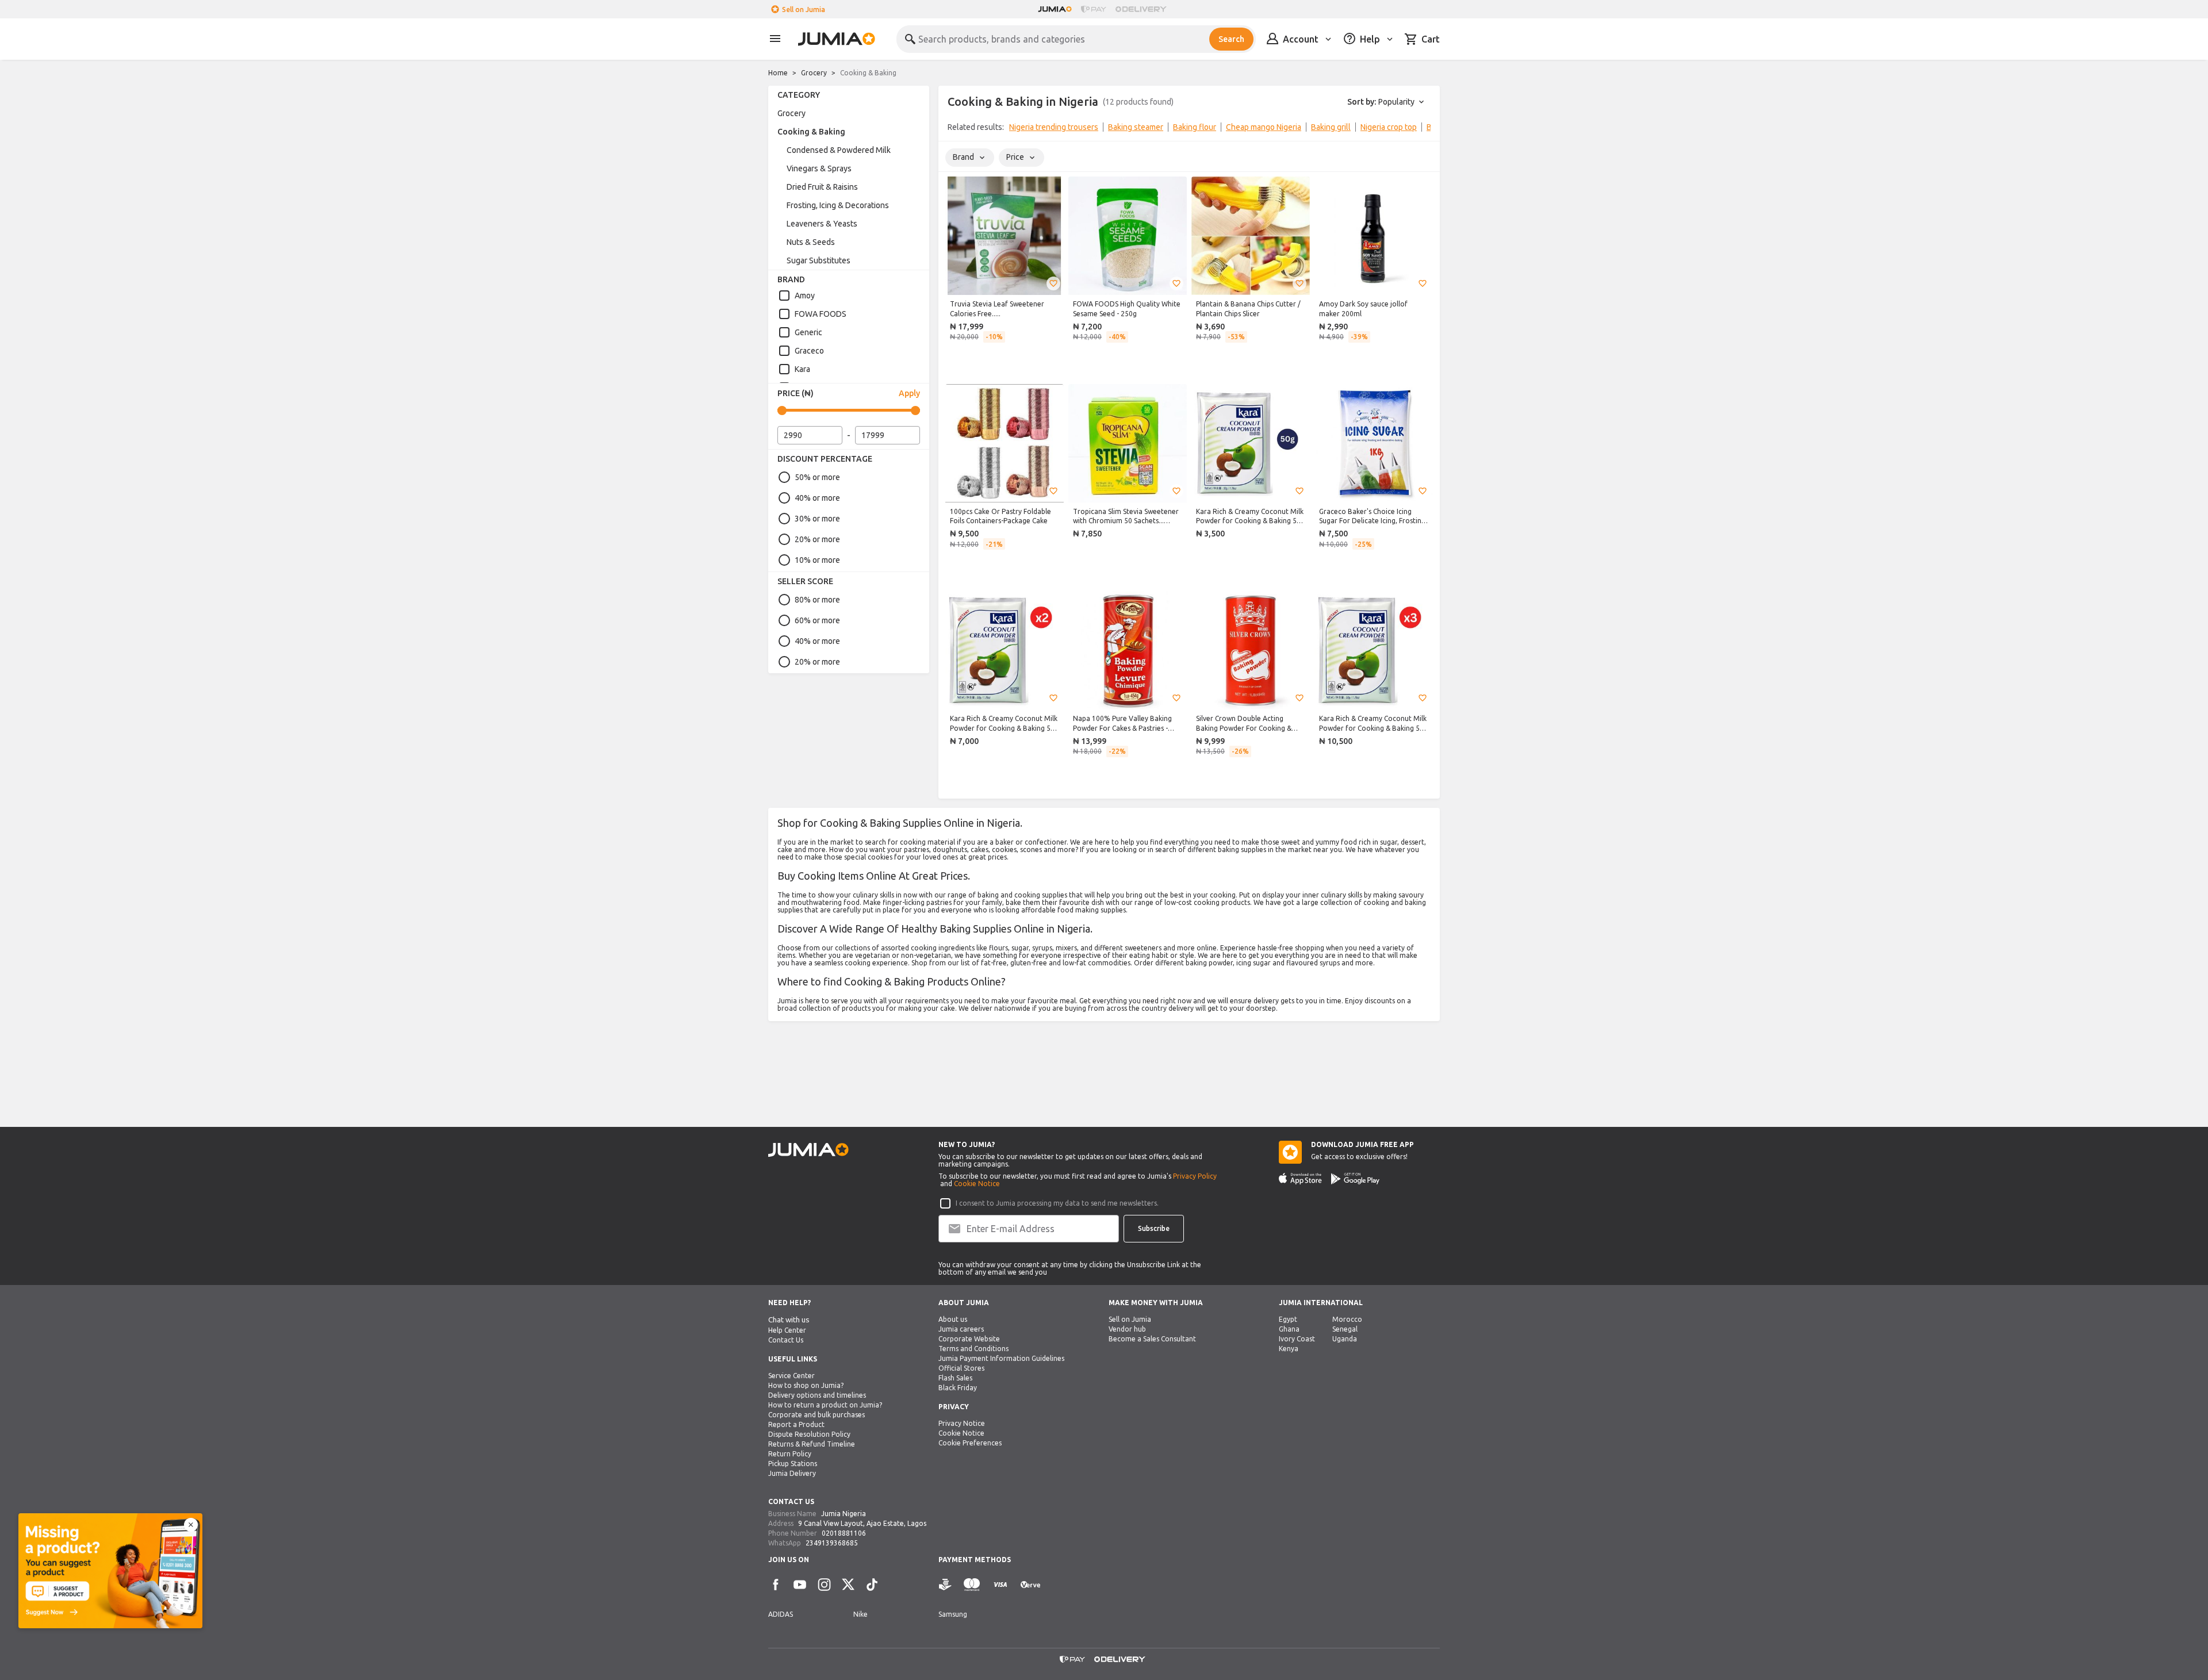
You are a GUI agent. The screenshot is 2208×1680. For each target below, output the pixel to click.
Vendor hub (1127, 1329)
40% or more (817, 498)
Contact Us (786, 1340)
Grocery (814, 73)
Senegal (1345, 1329)
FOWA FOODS (821, 314)
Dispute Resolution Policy (809, 1434)
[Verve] (1030, 1585)
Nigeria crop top (1389, 127)
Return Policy (790, 1454)
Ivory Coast (1297, 1339)
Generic (808, 332)
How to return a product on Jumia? (825, 1405)
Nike (860, 1614)
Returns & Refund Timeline (812, 1444)
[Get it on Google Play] (1355, 1179)
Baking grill (1331, 127)
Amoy (805, 296)
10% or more (817, 560)
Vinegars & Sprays (819, 168)
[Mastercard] (972, 1585)
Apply (909, 393)
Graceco (809, 351)
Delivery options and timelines (817, 1395)
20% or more (817, 539)
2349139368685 (832, 1543)
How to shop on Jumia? (806, 1385)
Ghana (1289, 1329)
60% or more (817, 620)
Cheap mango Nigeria (1264, 127)
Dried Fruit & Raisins (822, 187)
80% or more (817, 600)
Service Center (791, 1376)
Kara (802, 369)
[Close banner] (191, 1525)
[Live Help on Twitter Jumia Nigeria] (848, 1585)
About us (953, 1319)
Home (778, 73)
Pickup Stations (793, 1464)
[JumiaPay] (1094, 9)
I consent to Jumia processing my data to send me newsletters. (1057, 1203)
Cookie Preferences (970, 1443)
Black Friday (958, 1388)
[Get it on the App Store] (1300, 1179)
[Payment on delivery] (945, 1585)
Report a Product (796, 1424)
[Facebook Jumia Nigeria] (776, 1585)
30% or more (817, 519)
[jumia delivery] (1143, 9)
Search (1231, 39)
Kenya (1289, 1349)
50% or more (817, 477)
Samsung (953, 1614)
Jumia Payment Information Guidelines (1001, 1358)
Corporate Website (969, 1339)
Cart (1431, 39)
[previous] (954, 129)
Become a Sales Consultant (1152, 1339)
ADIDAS (781, 1614)
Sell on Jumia (804, 9)
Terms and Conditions (973, 1349)
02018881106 (844, 1533)
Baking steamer (1136, 127)
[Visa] (1000, 1585)
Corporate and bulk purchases (816, 1415)
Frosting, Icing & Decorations (838, 205)
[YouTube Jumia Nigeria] (800, 1585)
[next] (1424, 129)
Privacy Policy (1195, 1176)
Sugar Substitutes (819, 260)
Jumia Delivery (792, 1473)
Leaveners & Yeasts (822, 224)
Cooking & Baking (811, 132)
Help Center (787, 1330)
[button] (1053, 283)
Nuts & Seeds (811, 242)
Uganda (1345, 1339)
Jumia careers (961, 1329)
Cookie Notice (977, 1184)
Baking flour (1195, 127)
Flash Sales (955, 1378)
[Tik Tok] (872, 1585)
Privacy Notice (962, 1423)
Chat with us (789, 1320)
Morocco (1347, 1319)
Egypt (1288, 1319)
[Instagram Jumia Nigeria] (824, 1585)
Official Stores (961, 1368)
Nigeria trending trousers (1054, 127)
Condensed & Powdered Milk (839, 150)
